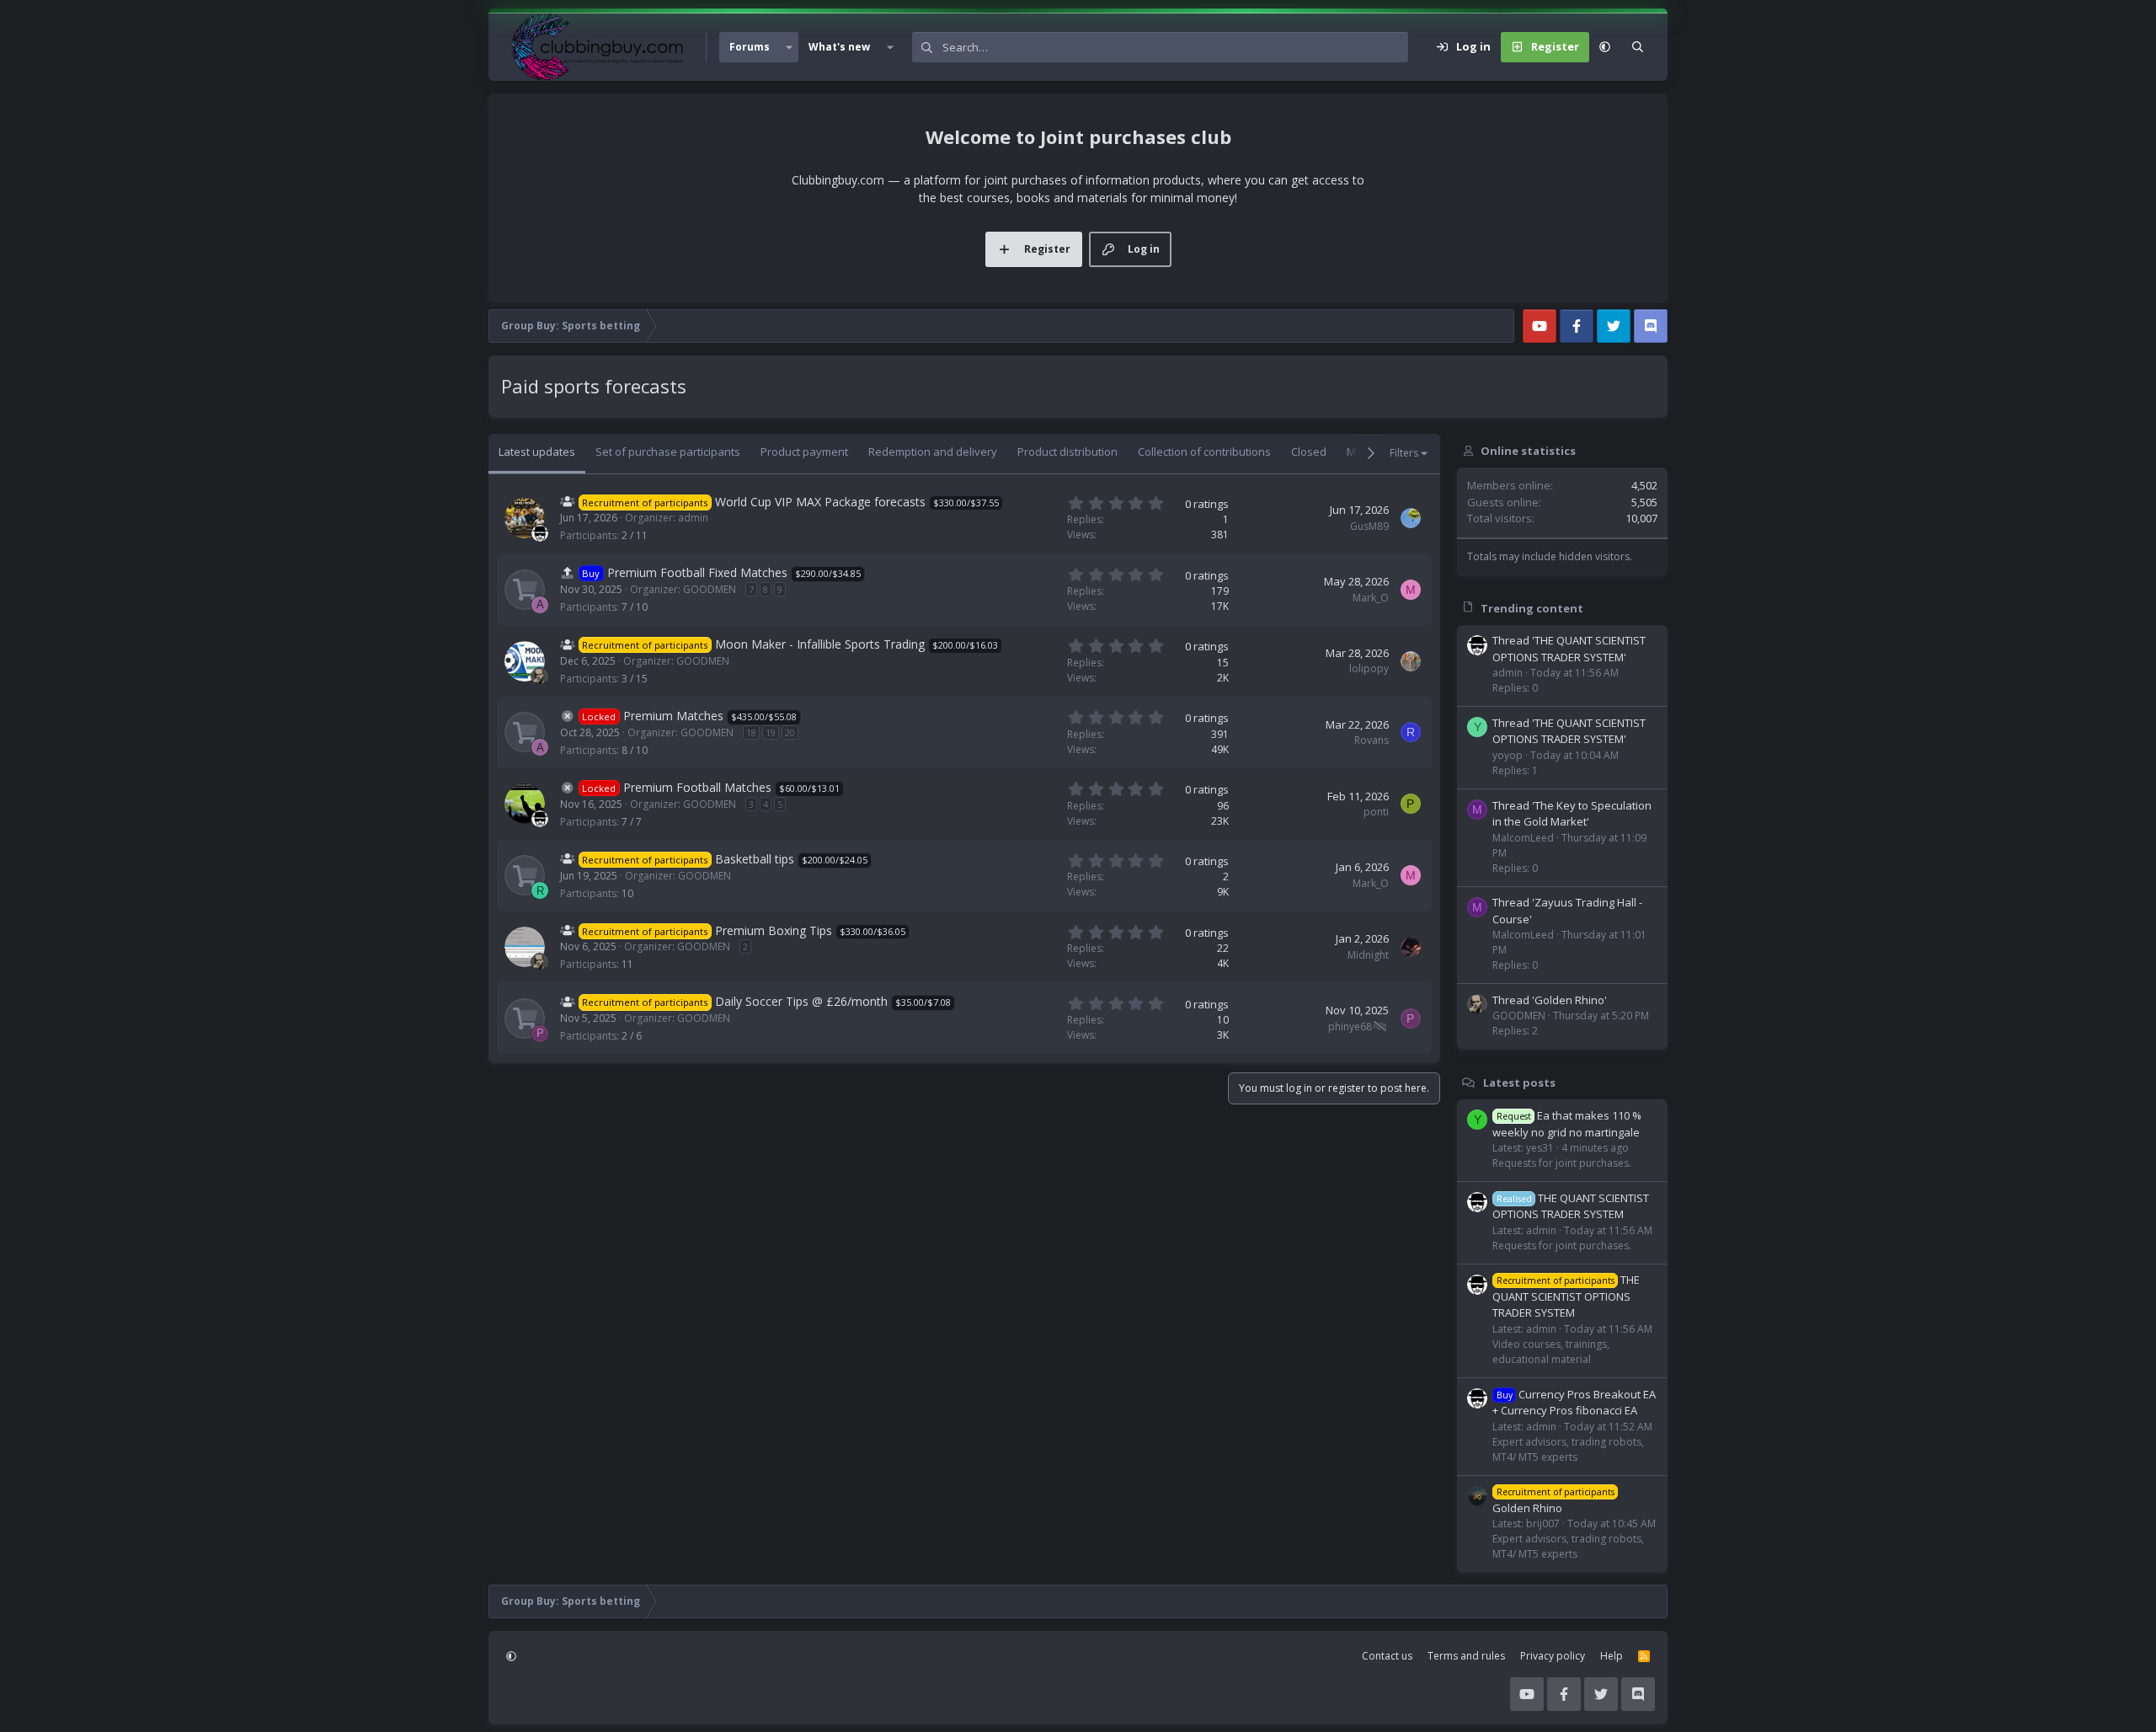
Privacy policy (1553, 1656)
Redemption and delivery (933, 452)
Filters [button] (1404, 453)
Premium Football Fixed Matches (697, 572)
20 (790, 732)
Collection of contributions (1204, 452)
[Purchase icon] (525, 590)
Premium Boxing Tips (774, 930)
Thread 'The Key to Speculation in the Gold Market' (1572, 814)
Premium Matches (673, 716)
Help (1612, 1656)
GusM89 (1369, 526)
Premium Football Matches (697, 787)
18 (751, 732)
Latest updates (537, 452)
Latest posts (1519, 1082)
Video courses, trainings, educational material (1551, 1352)
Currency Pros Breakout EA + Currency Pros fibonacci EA (1574, 1403)
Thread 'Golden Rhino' (1550, 1000)
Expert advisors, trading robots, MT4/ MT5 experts (1568, 1449)
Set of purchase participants (668, 452)
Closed (1309, 452)
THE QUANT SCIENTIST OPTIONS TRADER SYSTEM (1571, 1206)
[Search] (1638, 47)
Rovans (1372, 740)
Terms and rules (1466, 1656)
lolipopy (1369, 668)
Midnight (1368, 955)
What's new (839, 47)
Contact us (1387, 1656)
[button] (789, 47)
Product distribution (1067, 452)
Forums (750, 47)
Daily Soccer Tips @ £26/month (801, 1001)
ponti (1376, 812)
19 (771, 732)
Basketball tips (755, 859)
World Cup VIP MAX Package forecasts (820, 502)
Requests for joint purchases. (1562, 1163)
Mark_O (1371, 598)
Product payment (804, 452)
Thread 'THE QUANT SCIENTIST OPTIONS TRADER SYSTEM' (1569, 649)
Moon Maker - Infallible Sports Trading (820, 644)
